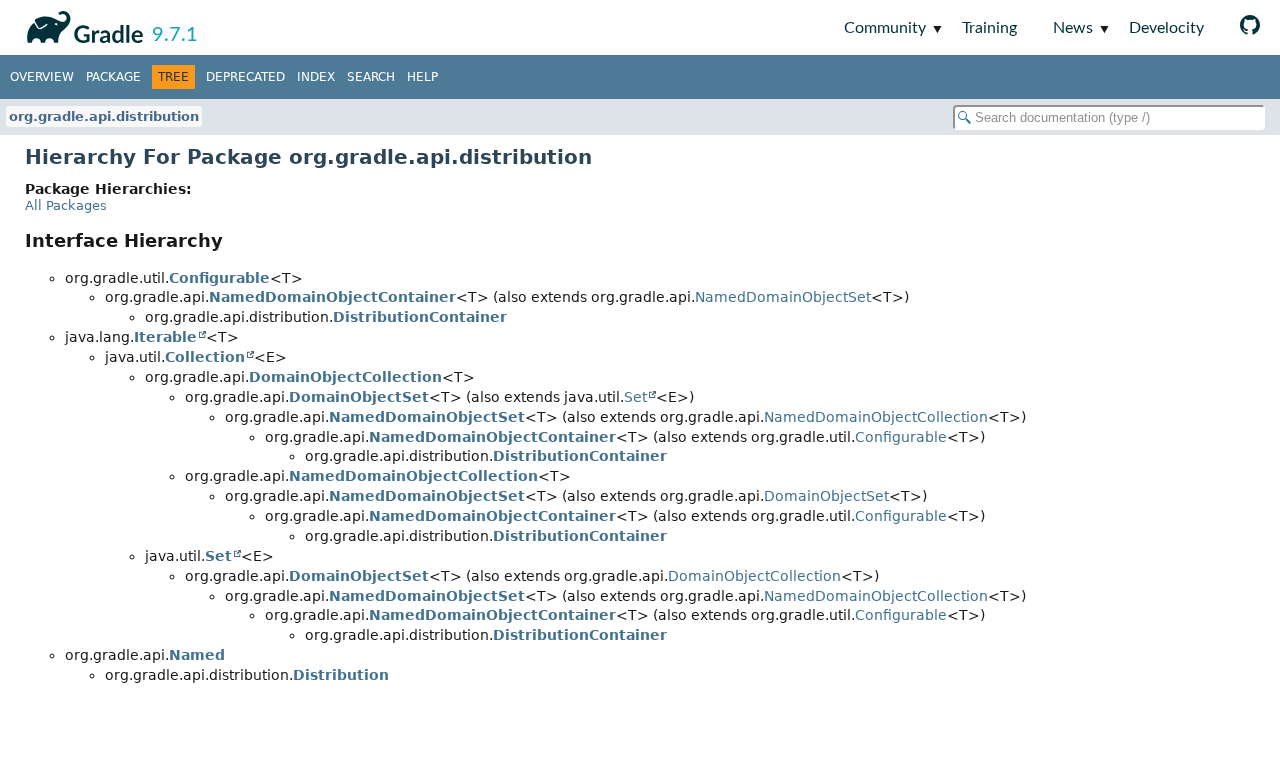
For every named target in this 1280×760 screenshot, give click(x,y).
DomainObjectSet (359, 397)
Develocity (1166, 28)
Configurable (219, 278)
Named (197, 655)
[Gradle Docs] (81, 24)
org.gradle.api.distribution (104, 116)
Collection (205, 357)
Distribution (341, 675)
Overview (42, 77)
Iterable (165, 337)
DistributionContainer (420, 317)
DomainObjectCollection (345, 377)
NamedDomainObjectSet (783, 297)
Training (989, 28)
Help (422, 77)
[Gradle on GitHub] (1250, 27)
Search (371, 77)
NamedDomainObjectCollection (876, 417)
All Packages (66, 205)
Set (635, 397)
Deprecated (245, 77)
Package (113, 77)
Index (316, 77)
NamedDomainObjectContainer (332, 297)
